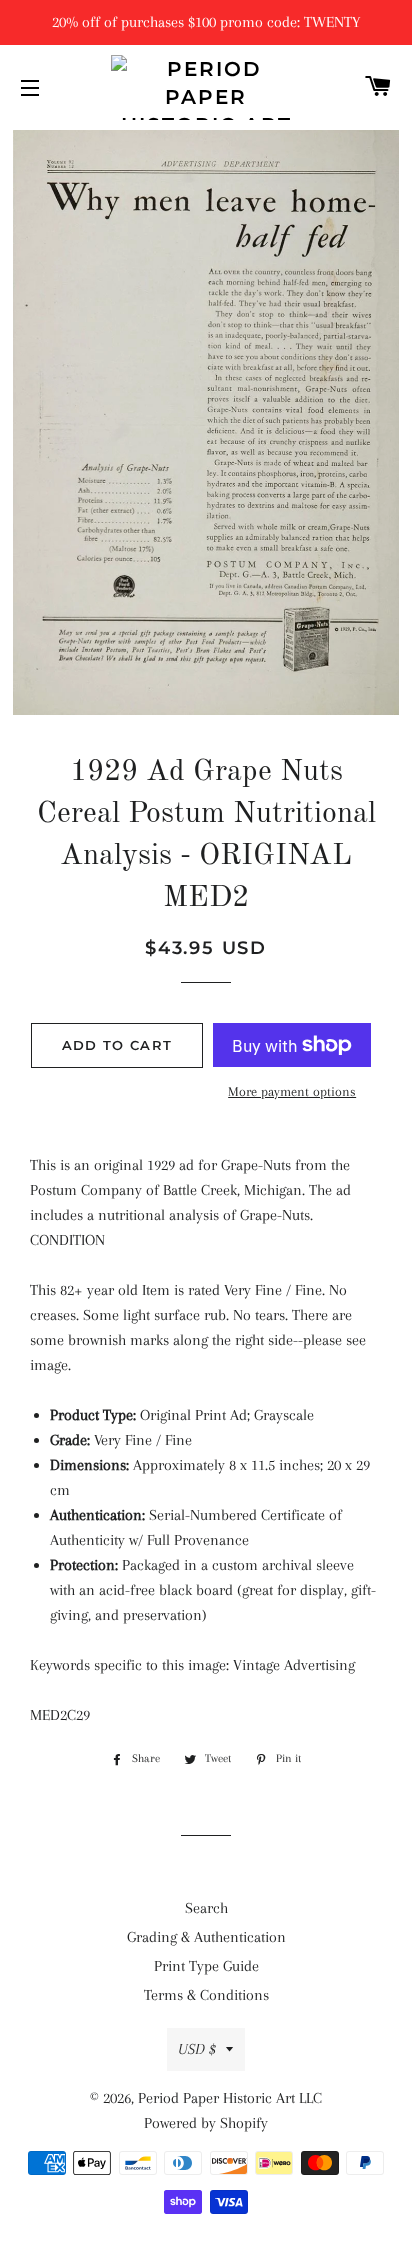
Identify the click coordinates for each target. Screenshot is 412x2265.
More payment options (292, 1091)
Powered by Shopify (206, 2123)
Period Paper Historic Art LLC (230, 2098)
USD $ (197, 2049)
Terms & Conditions (206, 1995)
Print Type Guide (206, 1966)
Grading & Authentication (206, 1937)
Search (206, 1908)
